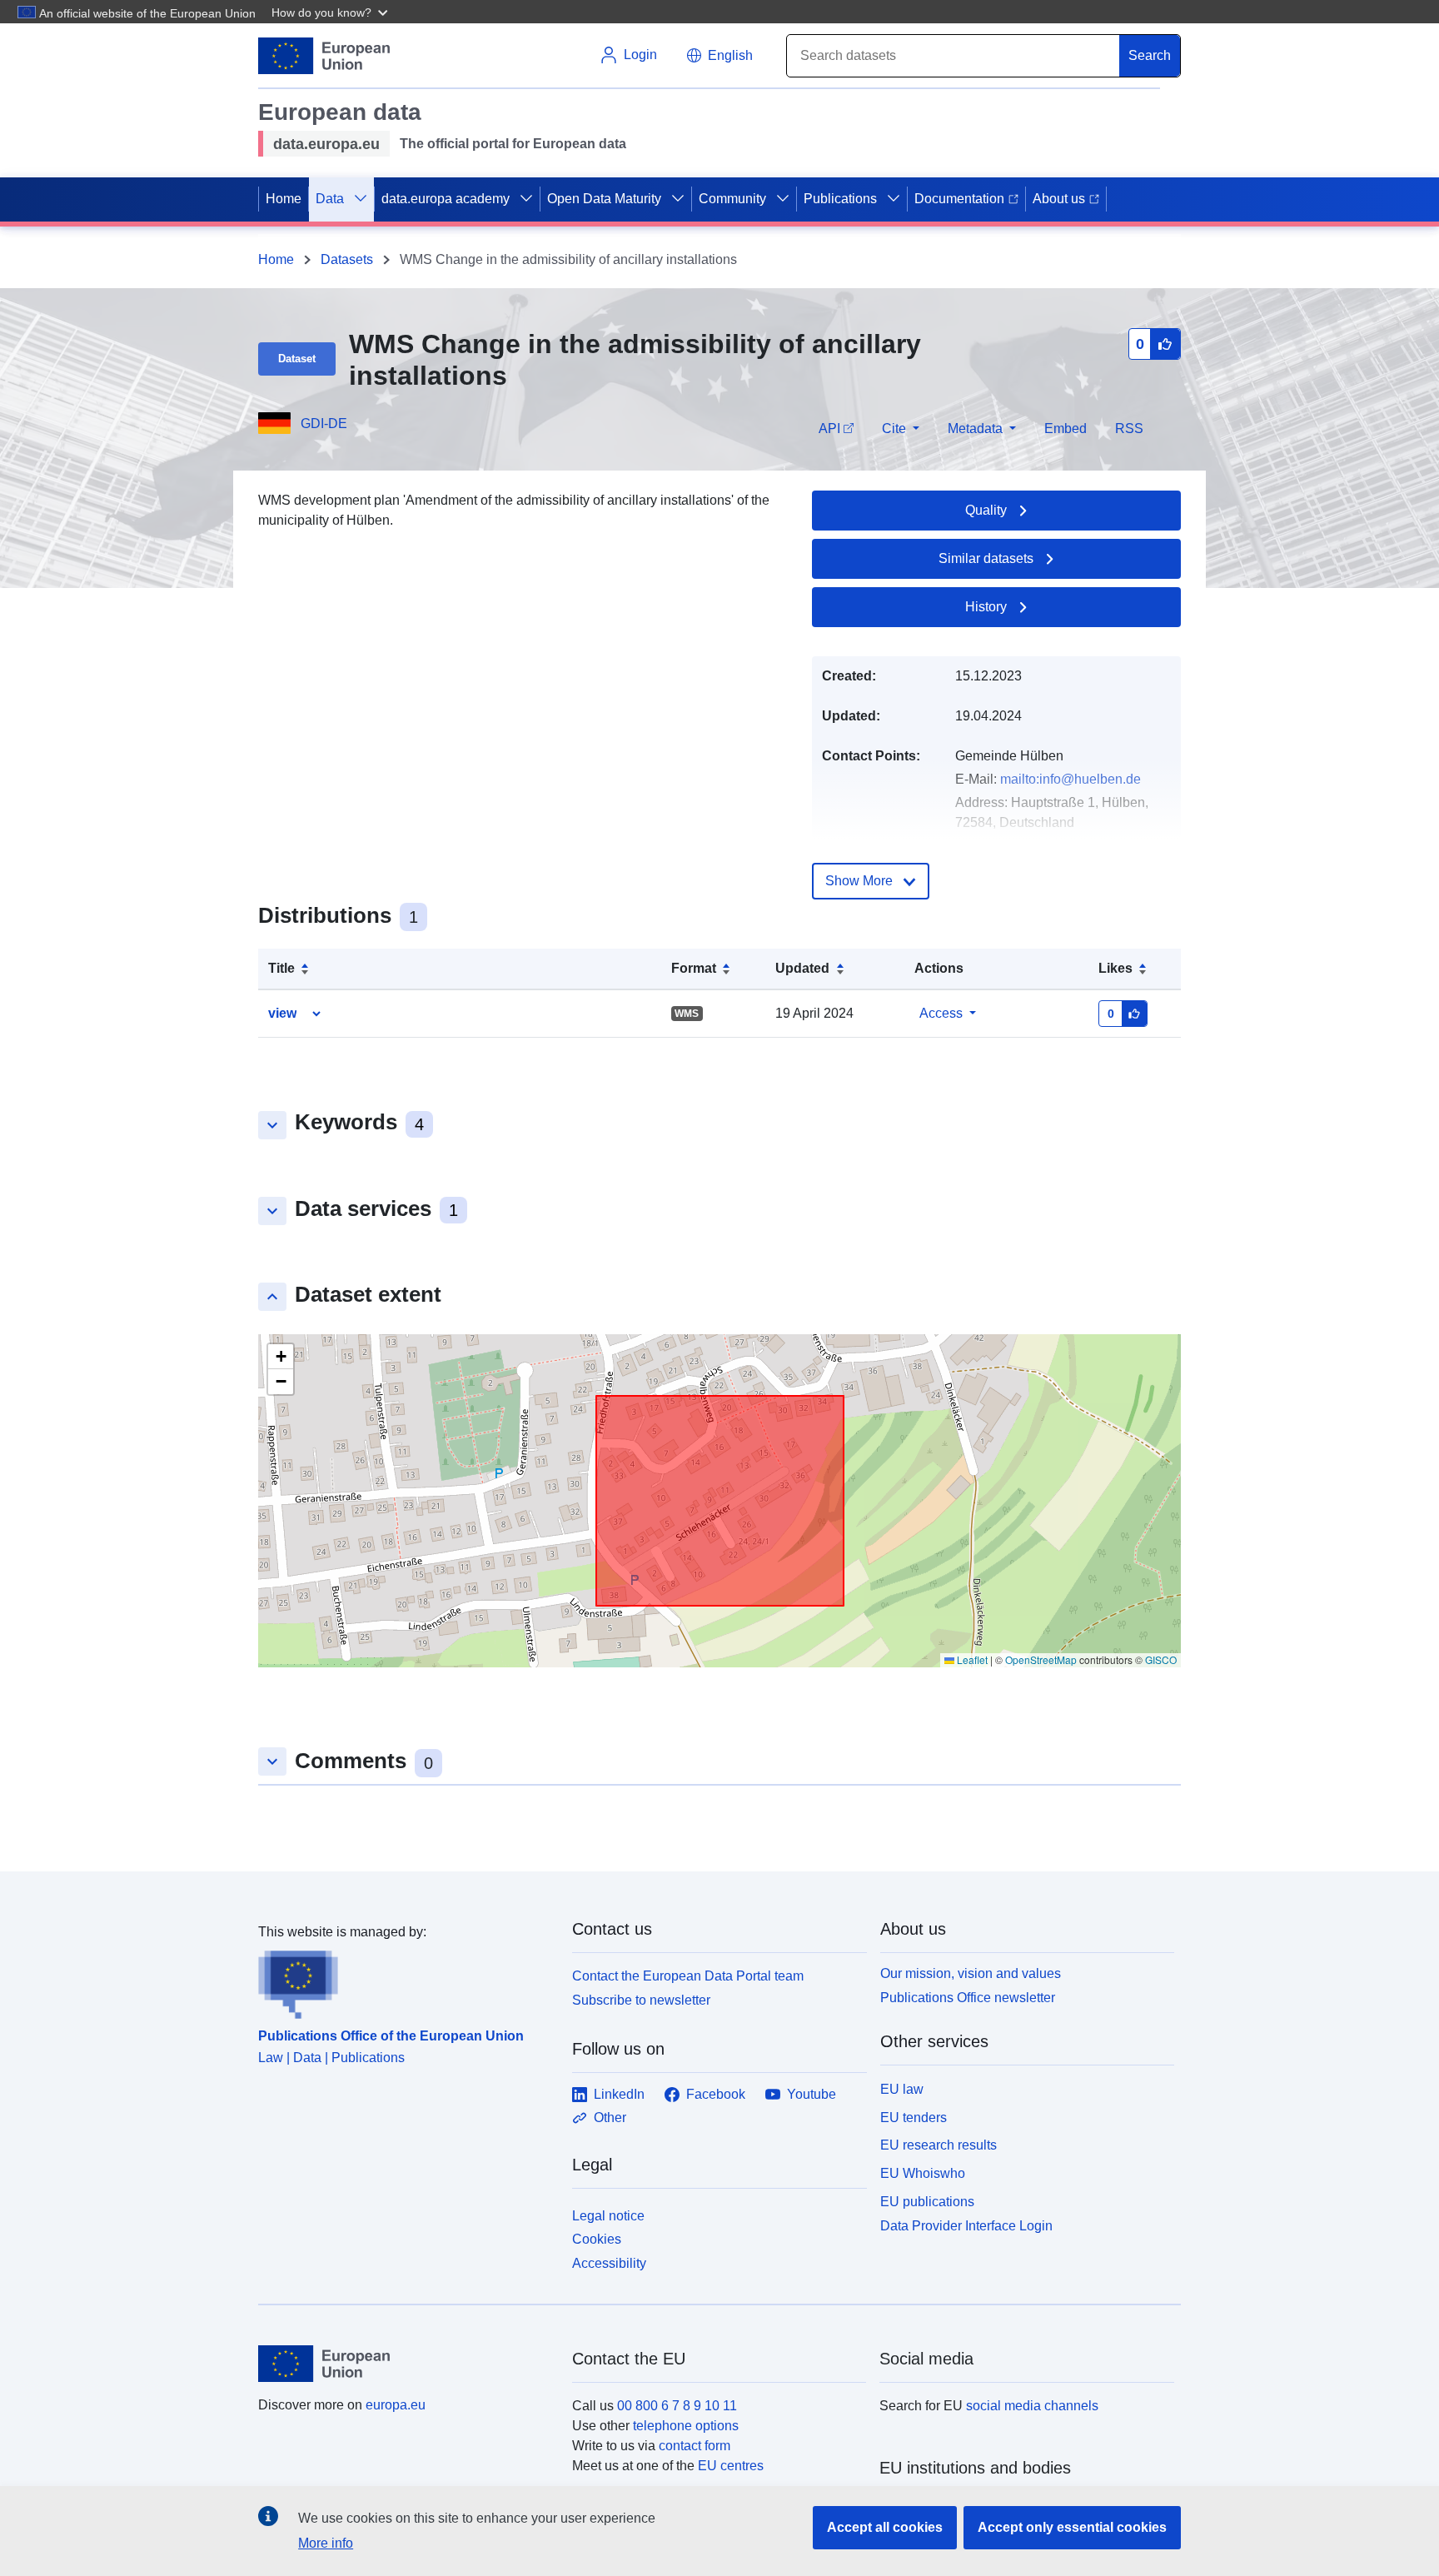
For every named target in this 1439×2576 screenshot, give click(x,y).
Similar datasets (986, 558)
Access (941, 1013)
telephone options (686, 2426)
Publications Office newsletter (968, 1998)
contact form (695, 2446)
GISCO (1161, 1659)
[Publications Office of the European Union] (405, 1981)
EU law (902, 2089)
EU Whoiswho (923, 2173)
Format (694, 968)
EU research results (939, 2145)
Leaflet (971, 1659)
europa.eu (396, 2405)
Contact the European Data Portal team (688, 1976)
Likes (1115, 968)
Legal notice (608, 2216)
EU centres (731, 2466)
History (986, 607)
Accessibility (609, 2263)
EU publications (927, 2202)
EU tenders (914, 2118)
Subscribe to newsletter (641, 2000)
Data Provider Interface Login (966, 2225)
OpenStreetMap (1041, 1659)
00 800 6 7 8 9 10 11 (677, 2406)
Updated (802, 968)
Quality (986, 510)
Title (281, 968)
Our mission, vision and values (971, 1973)
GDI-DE (324, 424)
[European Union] (406, 2364)
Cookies (597, 2239)
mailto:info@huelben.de (1071, 779)
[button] (331, 12)
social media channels (1032, 2406)
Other (610, 2118)
